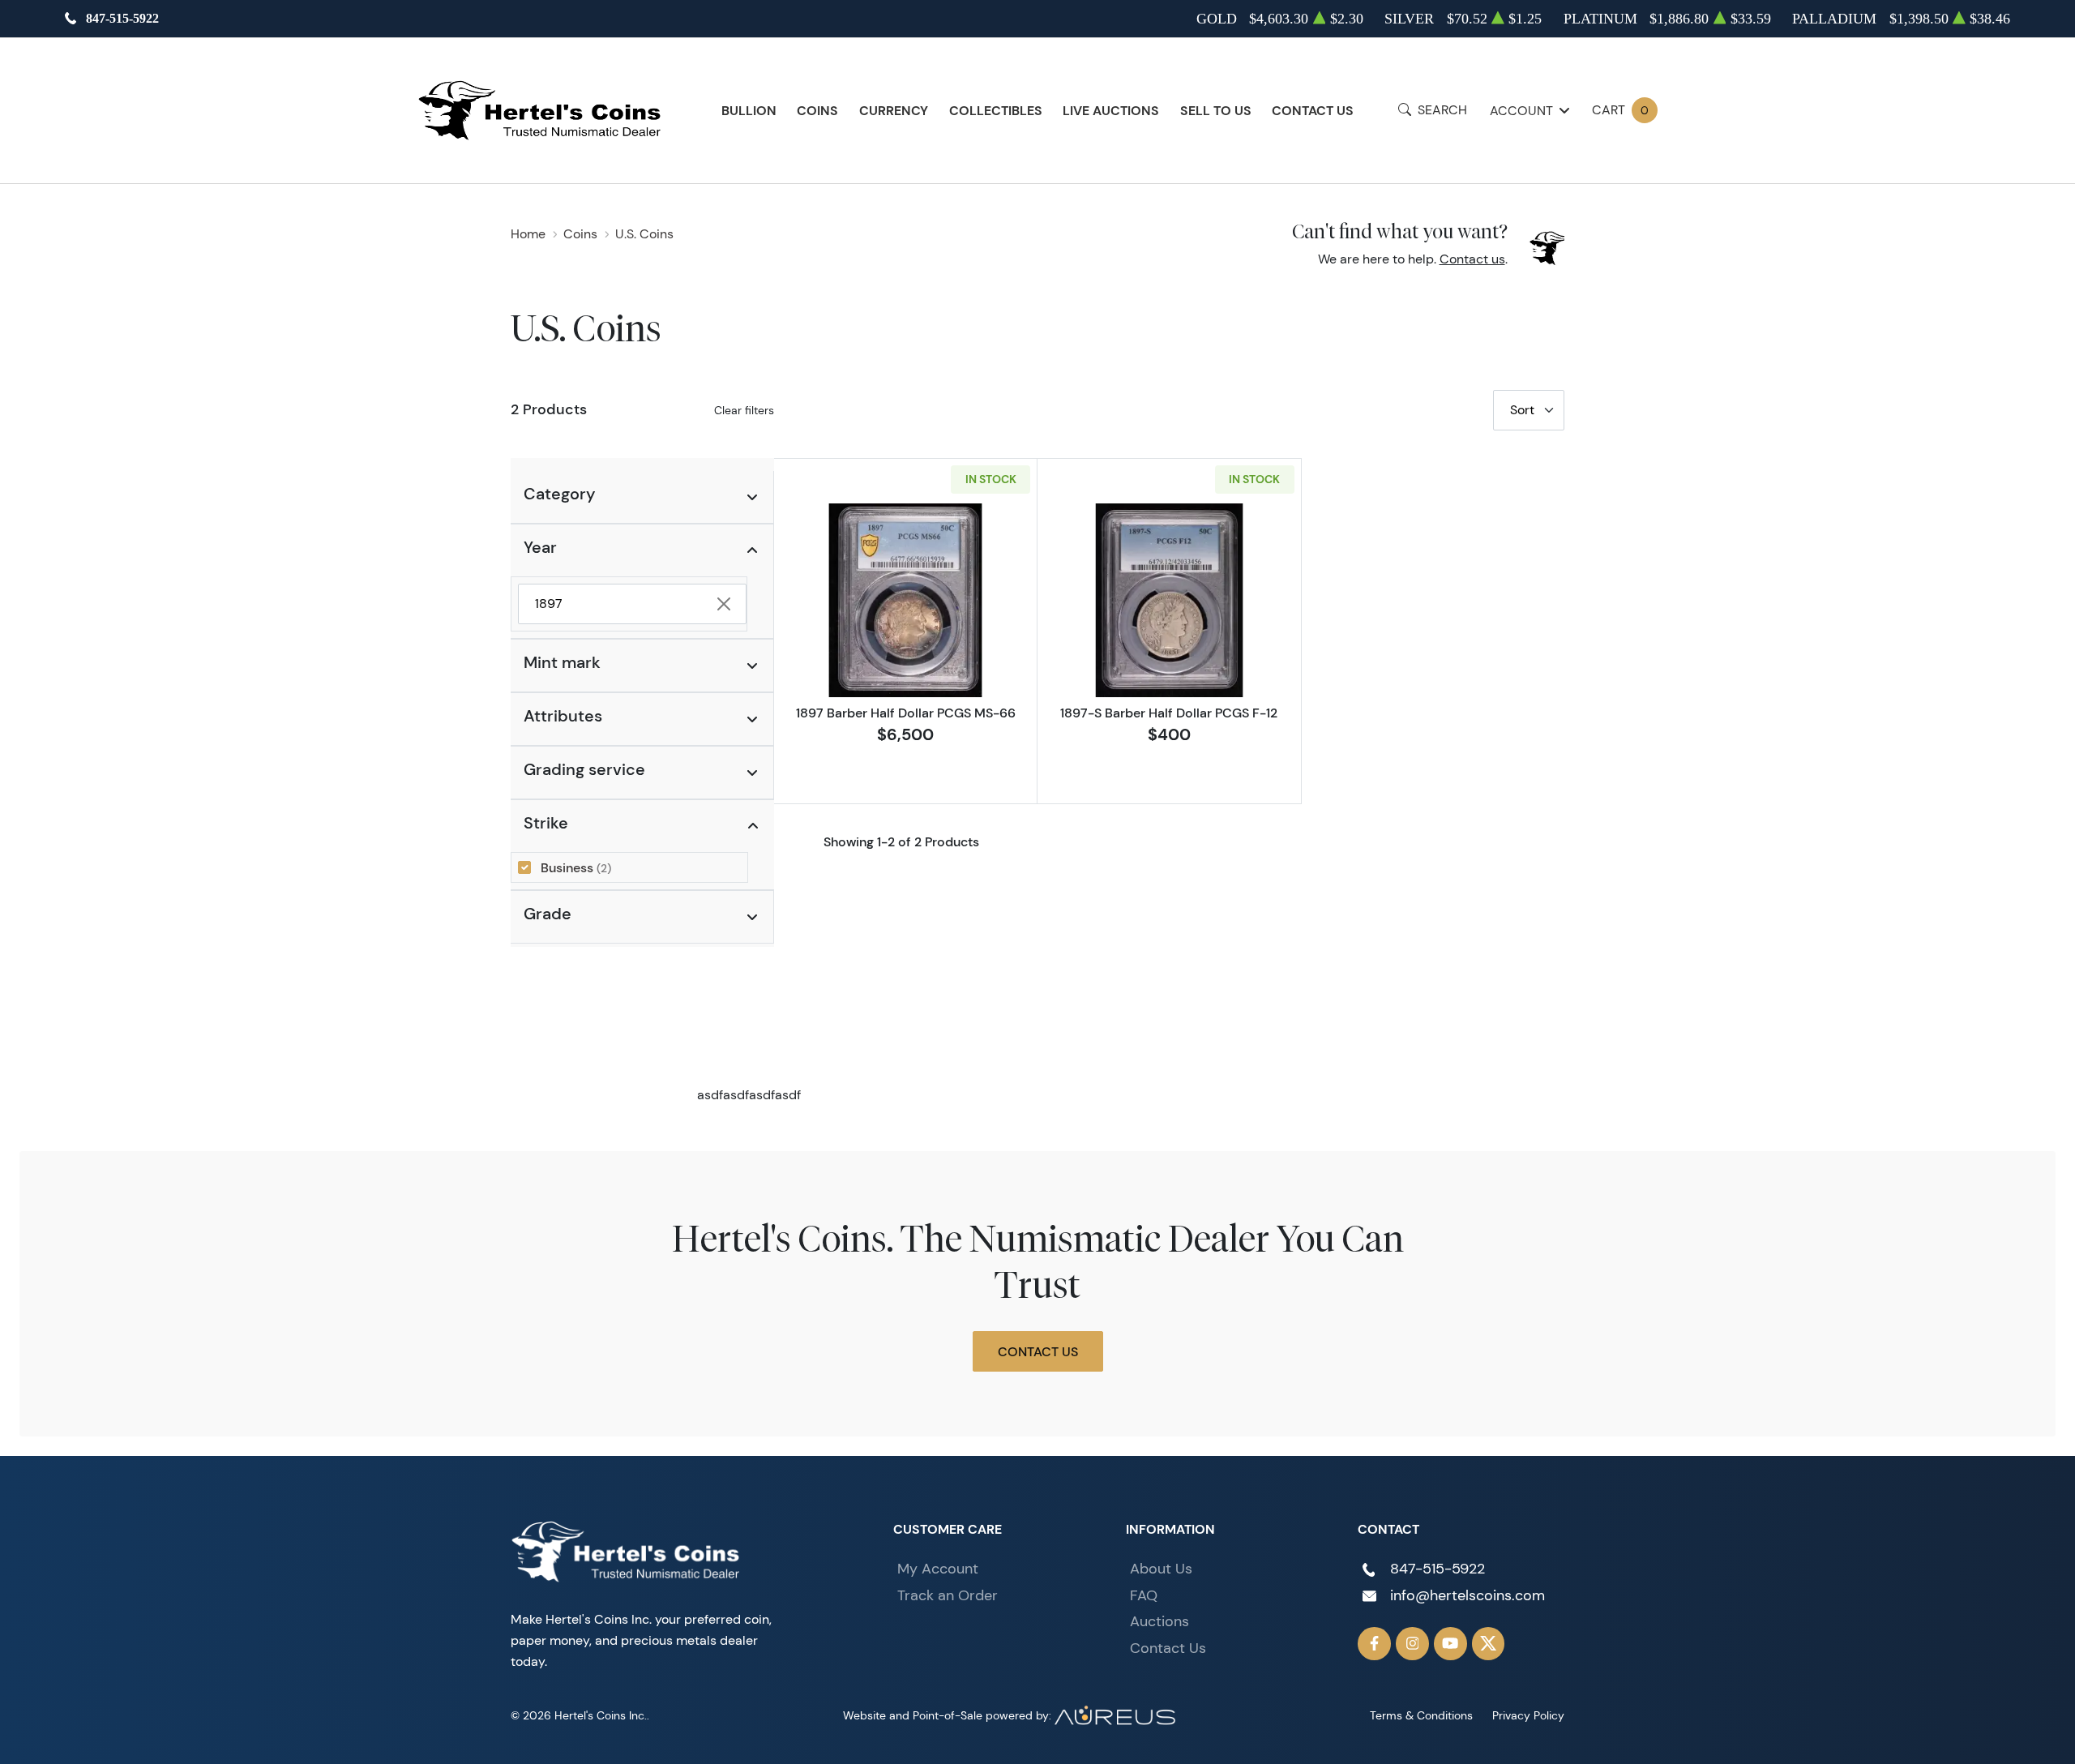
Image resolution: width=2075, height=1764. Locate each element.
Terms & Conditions (1421, 1715)
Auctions (1159, 1621)
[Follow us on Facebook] (1374, 1644)
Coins (817, 110)
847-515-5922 (122, 18)
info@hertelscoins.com (1467, 1595)
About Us (1161, 1569)
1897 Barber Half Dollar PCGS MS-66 (906, 713)
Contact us (1472, 259)
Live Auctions (1111, 110)
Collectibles (996, 110)
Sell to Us (1216, 110)
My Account (938, 1569)
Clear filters (744, 410)
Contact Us (1313, 110)
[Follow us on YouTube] (1450, 1644)
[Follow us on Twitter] (1489, 1644)
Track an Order (948, 1595)
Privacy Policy (1528, 1715)
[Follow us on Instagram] (1412, 1644)
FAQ (1144, 1595)
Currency (894, 110)
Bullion (749, 110)
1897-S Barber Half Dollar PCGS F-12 (1169, 713)
